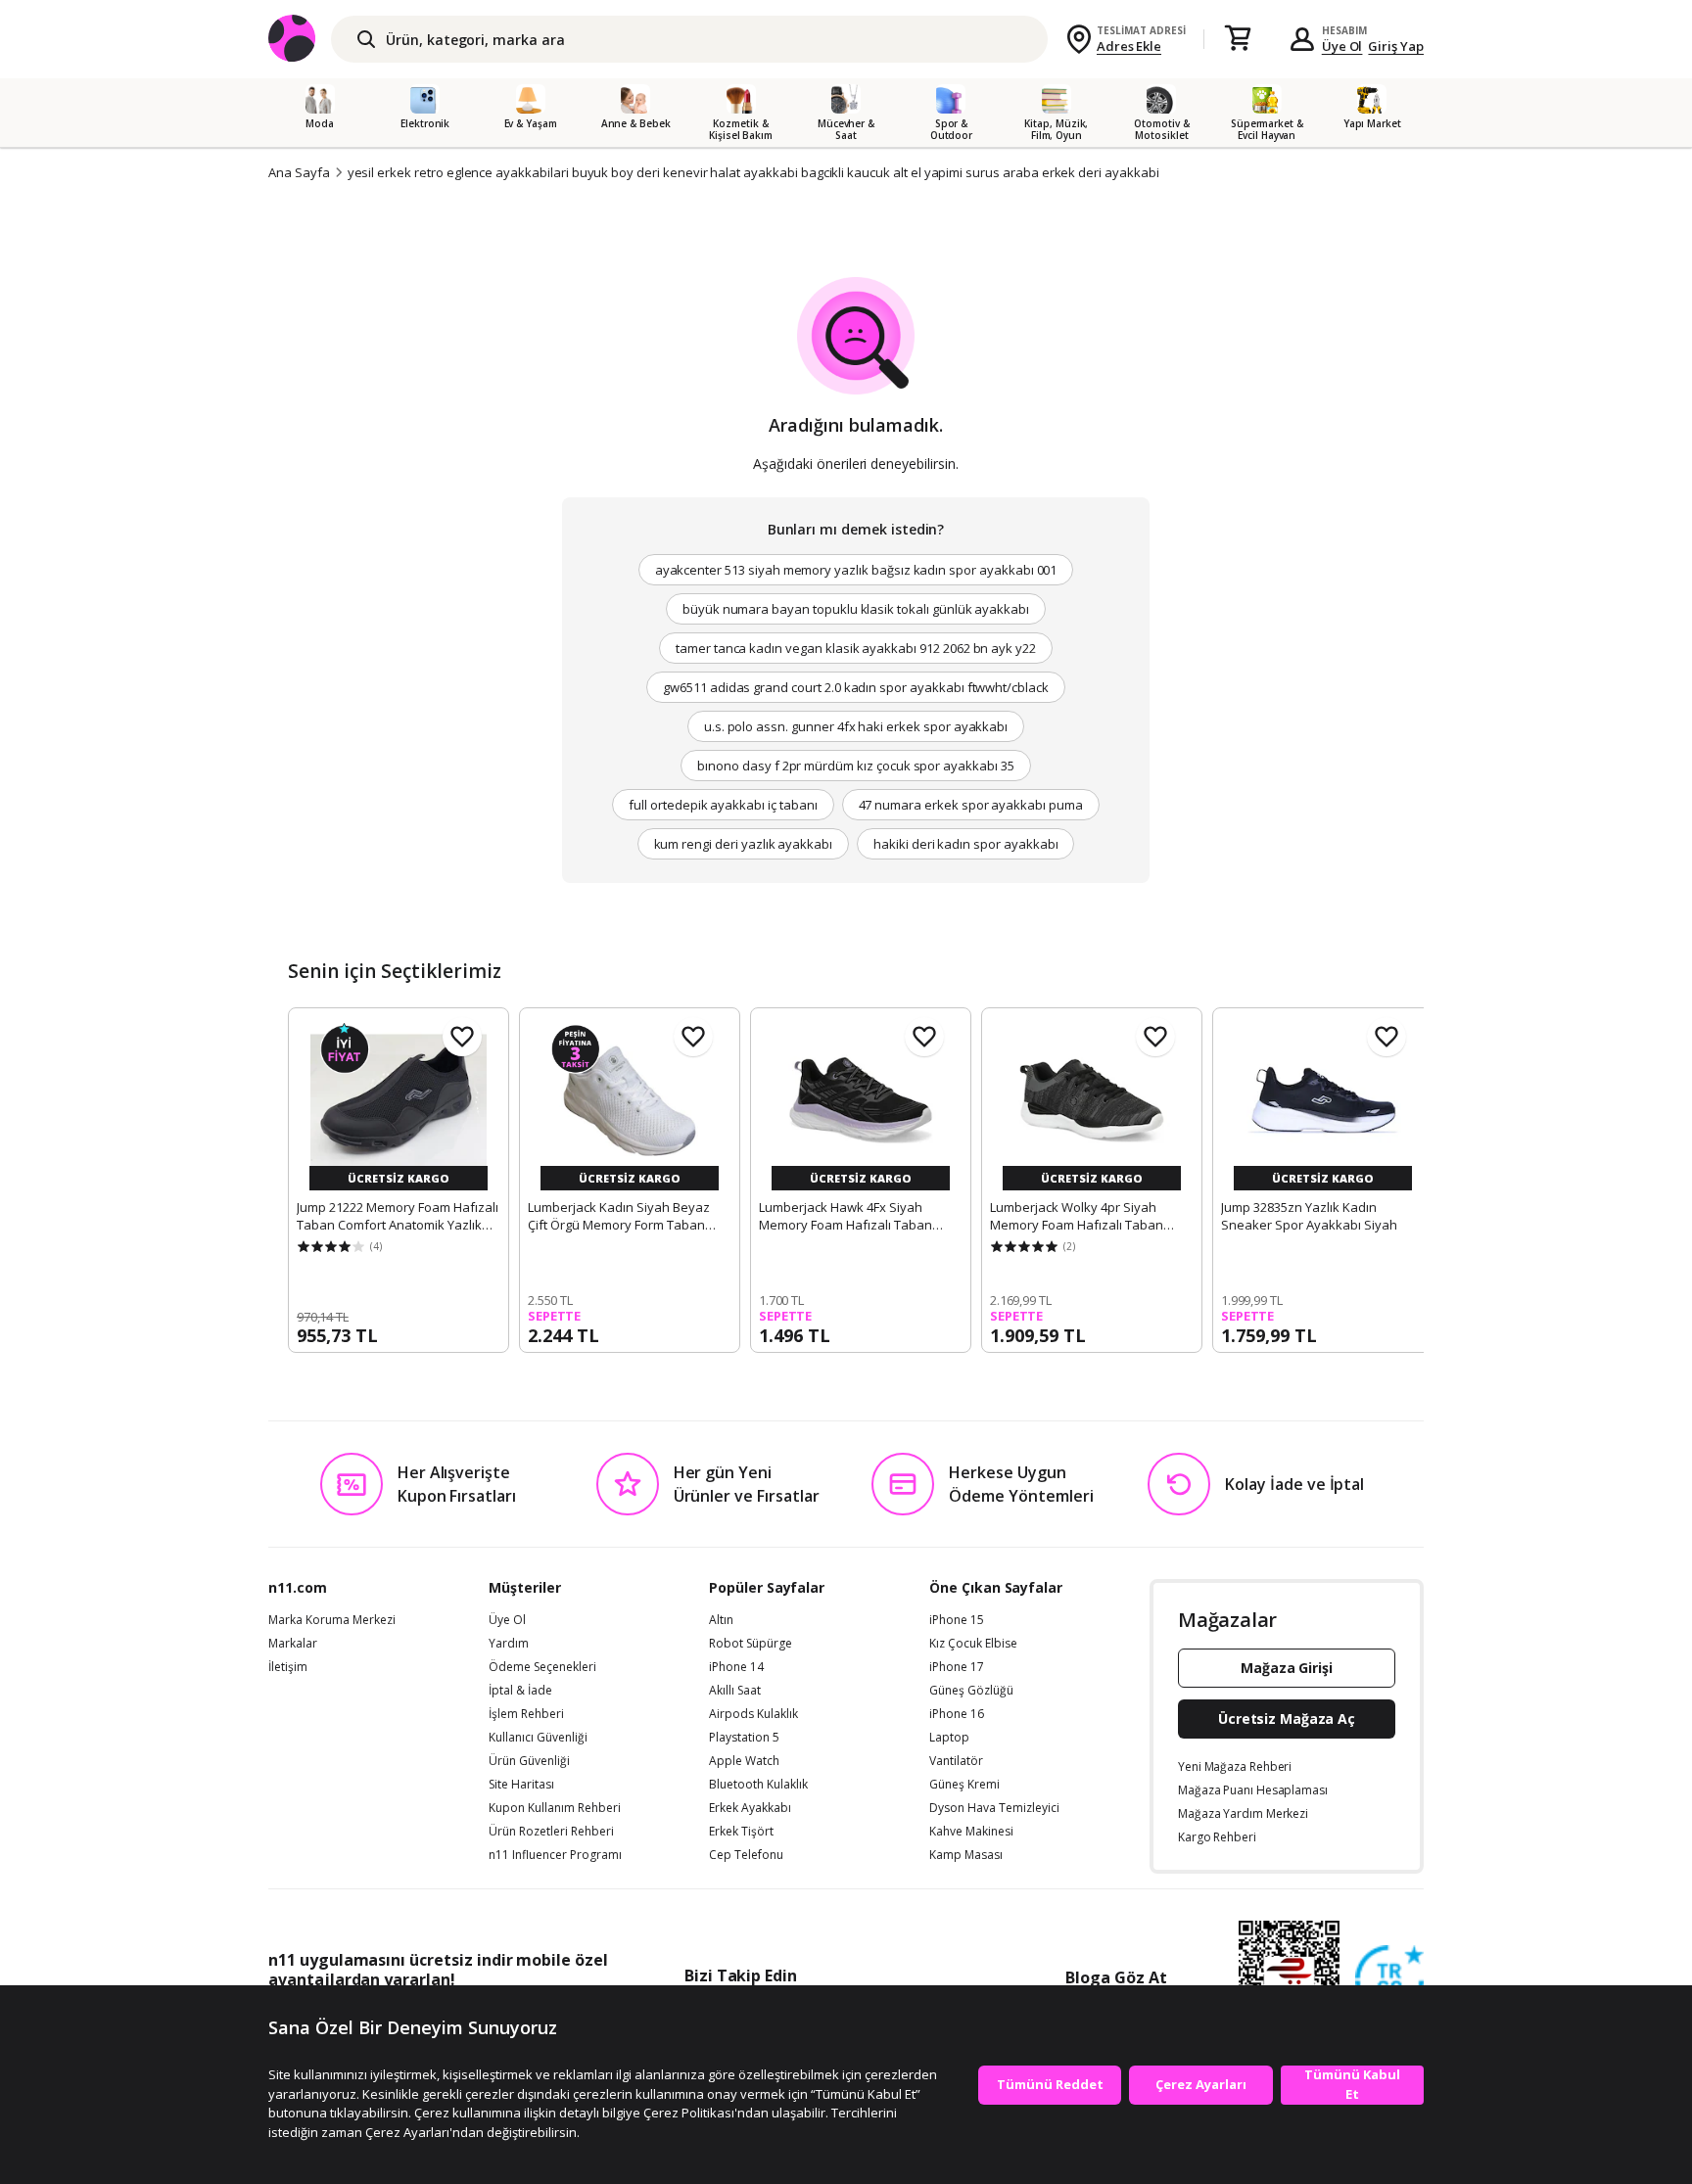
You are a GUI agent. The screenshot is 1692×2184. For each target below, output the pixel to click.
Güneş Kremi (964, 1785)
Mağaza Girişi (1287, 1668)
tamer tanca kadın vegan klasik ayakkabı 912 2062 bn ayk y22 (856, 648)
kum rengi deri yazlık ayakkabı (744, 844)
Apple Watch (744, 1761)
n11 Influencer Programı (555, 1855)
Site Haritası (521, 1785)
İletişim (288, 1667)
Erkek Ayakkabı (750, 1808)
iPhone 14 (736, 1667)
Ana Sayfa (299, 172)
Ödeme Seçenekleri (542, 1667)
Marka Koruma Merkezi (332, 1620)
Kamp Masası (966, 1855)
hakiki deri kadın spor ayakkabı (965, 844)
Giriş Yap (1396, 46)
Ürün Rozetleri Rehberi (551, 1832)
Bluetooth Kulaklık (758, 1785)
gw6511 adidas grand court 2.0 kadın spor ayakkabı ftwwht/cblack (856, 687)
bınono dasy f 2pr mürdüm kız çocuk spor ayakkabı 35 (855, 766)
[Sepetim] (1238, 39)
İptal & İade (520, 1691)
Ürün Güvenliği (529, 1761)
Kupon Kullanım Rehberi (555, 1808)
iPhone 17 (957, 1667)
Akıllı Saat (735, 1691)
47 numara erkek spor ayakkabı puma (971, 805)
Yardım (509, 1644)
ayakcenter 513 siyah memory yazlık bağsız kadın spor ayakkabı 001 (856, 570)
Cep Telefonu (746, 1855)
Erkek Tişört (741, 1832)
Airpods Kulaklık (753, 1714)
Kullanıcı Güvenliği (538, 1738)
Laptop (949, 1738)
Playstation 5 (744, 1738)
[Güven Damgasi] (1389, 1980)
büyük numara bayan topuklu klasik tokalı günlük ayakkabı (856, 609)
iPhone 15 (957, 1620)
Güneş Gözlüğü (971, 1691)
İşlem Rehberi (526, 1714)
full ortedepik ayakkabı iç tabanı (723, 805)
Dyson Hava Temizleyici (994, 1808)
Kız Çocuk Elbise (973, 1644)
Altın (721, 1620)
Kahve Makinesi (971, 1832)
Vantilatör (956, 1761)
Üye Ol (1342, 46)
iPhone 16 (957, 1714)
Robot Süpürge (751, 1644)
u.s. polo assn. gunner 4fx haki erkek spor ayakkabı (856, 726)
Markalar (293, 1644)
